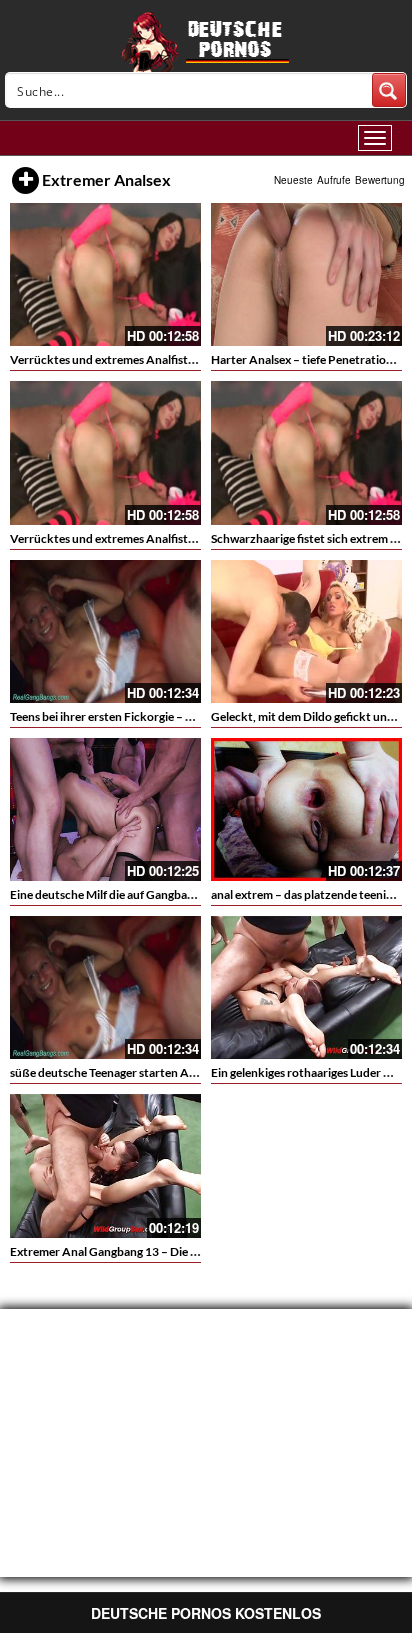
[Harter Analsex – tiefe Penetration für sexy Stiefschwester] (306, 274)
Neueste (293, 180)
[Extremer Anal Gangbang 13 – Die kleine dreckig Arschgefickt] (105, 1165)
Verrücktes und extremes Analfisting (107, 359)
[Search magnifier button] (389, 90)
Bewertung (380, 180)
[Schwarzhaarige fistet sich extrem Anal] (306, 452)
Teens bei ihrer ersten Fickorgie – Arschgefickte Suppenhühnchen (183, 716)
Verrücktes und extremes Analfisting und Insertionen (150, 538)
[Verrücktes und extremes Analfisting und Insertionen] (105, 452)
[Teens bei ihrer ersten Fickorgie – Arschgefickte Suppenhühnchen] (105, 631)
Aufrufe (334, 180)
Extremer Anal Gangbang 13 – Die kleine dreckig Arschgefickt (172, 1251)
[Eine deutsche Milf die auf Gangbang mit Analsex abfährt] (105, 809)
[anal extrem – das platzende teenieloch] (306, 809)
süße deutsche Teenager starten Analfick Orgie (133, 1072)
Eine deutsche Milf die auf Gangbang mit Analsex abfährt (158, 894)
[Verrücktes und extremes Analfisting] (105, 274)
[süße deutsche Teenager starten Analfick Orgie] (105, 987)
